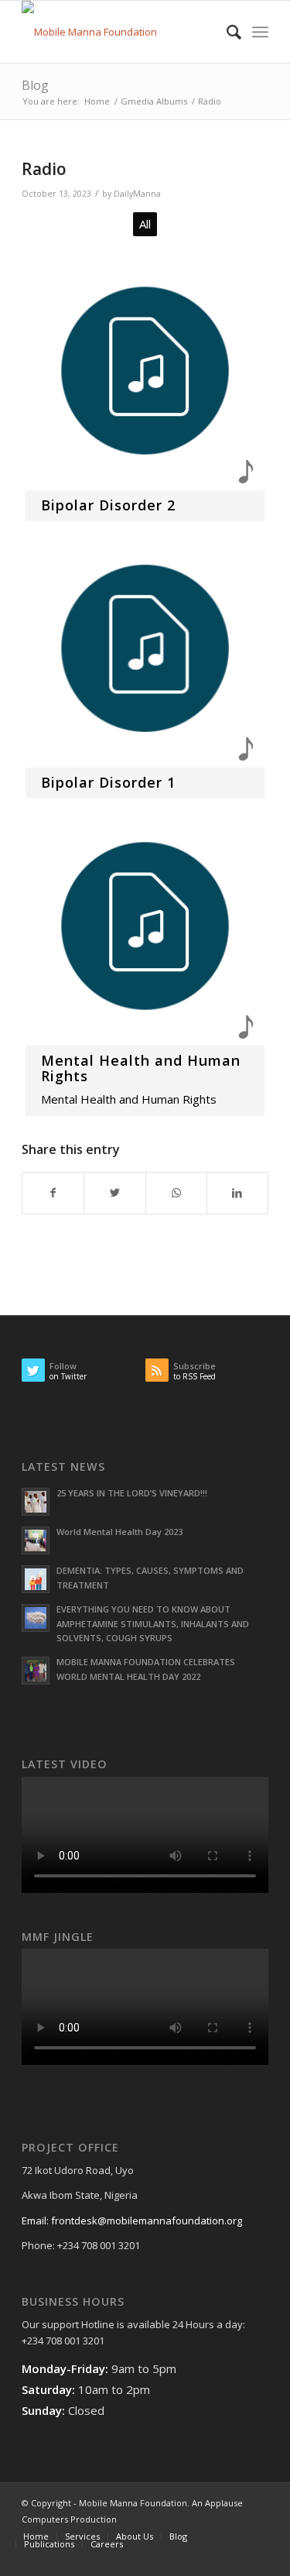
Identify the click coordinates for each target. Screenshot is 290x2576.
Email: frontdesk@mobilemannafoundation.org (132, 2221)
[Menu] (260, 32)
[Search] (226, 32)
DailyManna (137, 194)
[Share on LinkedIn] (237, 1193)
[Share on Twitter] (114, 1193)
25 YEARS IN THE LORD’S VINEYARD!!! (132, 1493)
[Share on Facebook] (53, 1193)
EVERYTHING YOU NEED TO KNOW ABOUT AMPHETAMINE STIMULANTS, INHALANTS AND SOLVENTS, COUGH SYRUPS (153, 1624)
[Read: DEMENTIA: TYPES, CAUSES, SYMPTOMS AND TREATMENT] (36, 1579)
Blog (35, 85)
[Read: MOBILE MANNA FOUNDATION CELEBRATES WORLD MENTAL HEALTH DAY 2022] (36, 1671)
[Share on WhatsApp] (176, 1193)
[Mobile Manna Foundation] (120, 32)
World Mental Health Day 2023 (119, 1532)
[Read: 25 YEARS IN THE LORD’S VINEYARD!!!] (36, 1502)
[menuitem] (226, 32)
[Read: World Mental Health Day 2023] (36, 1540)
